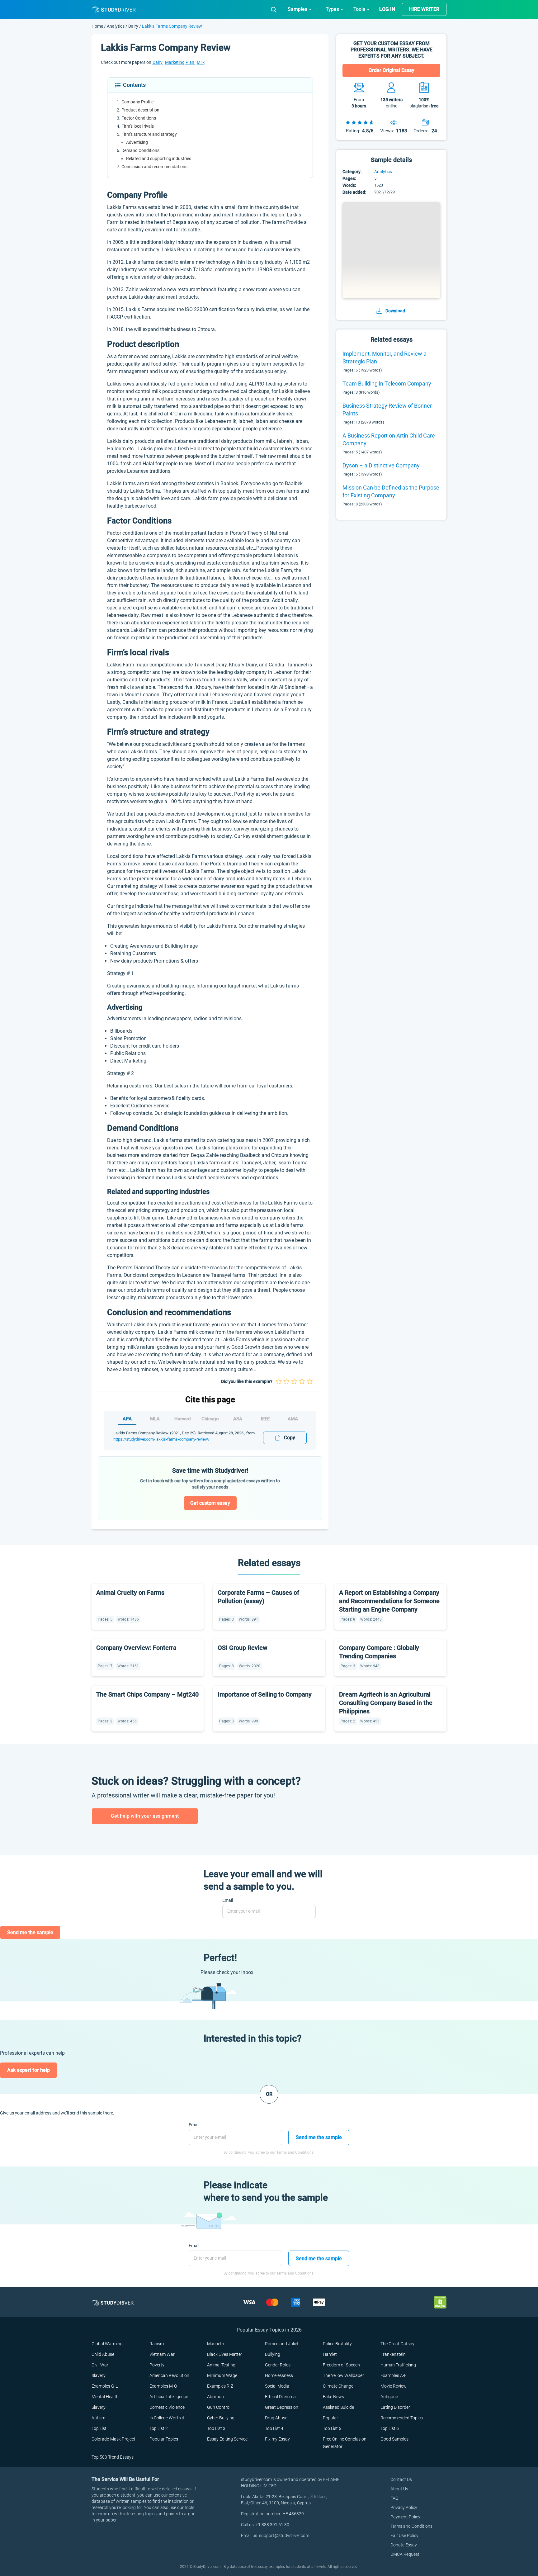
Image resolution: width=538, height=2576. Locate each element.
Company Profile (137, 102)
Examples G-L (105, 2386)
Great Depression (282, 2407)
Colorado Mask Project (113, 2439)
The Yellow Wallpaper (343, 2375)
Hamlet (330, 2354)
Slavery (99, 2375)
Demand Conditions (140, 150)
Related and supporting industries (159, 159)
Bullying (273, 2354)
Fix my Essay (277, 2439)
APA (127, 1419)
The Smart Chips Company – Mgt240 (147, 1694)
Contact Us (401, 2479)
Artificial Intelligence (169, 2397)
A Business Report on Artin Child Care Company (389, 439)
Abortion (215, 2397)
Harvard (182, 1419)
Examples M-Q (163, 2386)
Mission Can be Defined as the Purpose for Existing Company (391, 491)
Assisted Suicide (338, 2407)
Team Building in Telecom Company (387, 384)
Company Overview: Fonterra (136, 1648)
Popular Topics (164, 2439)
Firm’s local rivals (138, 126)
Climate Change (338, 2386)
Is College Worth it (167, 2418)
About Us (399, 2489)
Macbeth (216, 2344)
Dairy (133, 26)
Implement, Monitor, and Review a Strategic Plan (385, 358)
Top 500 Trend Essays (113, 2457)
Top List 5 (332, 2428)
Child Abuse (103, 2354)
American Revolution (169, 2375)
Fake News (333, 2397)
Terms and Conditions (411, 2526)
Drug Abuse (276, 2418)
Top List (99, 2428)
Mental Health (105, 2397)
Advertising (137, 142)
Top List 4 (274, 2428)
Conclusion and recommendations (154, 167)
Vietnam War (162, 2354)
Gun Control (219, 2407)
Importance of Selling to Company (265, 1694)
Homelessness (279, 2375)
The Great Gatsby (397, 2344)
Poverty (157, 2365)
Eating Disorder (395, 2407)
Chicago (210, 1419)
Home (98, 26)
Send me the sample (30, 1932)
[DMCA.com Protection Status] (440, 2302)
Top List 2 (159, 2428)
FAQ (394, 2498)
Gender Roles (278, 2365)
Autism (98, 2418)
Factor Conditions (139, 118)
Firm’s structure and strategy (149, 134)
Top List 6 (390, 2428)
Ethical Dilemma (280, 2397)
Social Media (277, 2386)
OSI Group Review (243, 1648)
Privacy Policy (404, 2507)
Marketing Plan (180, 62)
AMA (293, 1419)
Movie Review (394, 2386)
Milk (201, 62)
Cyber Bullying (221, 2418)
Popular (330, 2418)
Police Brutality (337, 2344)
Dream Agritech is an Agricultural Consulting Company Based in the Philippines (386, 1703)
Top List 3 (216, 2428)
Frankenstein (393, 2354)
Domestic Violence (167, 2407)
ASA (238, 1419)
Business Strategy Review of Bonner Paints (387, 410)
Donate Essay (404, 2545)
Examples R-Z (220, 2386)
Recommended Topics (402, 2418)
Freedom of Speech (341, 2365)
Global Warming (107, 2344)
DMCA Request (405, 2554)
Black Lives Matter (225, 2354)
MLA (155, 1419)
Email (228, 1900)
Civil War (100, 2365)
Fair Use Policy (404, 2536)
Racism (157, 2344)
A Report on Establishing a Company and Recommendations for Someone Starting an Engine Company (389, 1601)
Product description (140, 110)
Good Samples (394, 2439)
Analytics (116, 26)
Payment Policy (405, 2517)
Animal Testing (221, 2365)
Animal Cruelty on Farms (130, 1593)
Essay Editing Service (227, 2439)
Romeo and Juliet (282, 2344)
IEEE (265, 1419)
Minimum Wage (222, 2375)
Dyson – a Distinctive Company (381, 465)
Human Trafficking (398, 2365)
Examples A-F (394, 2375)
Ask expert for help (28, 2070)
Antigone (389, 2397)
